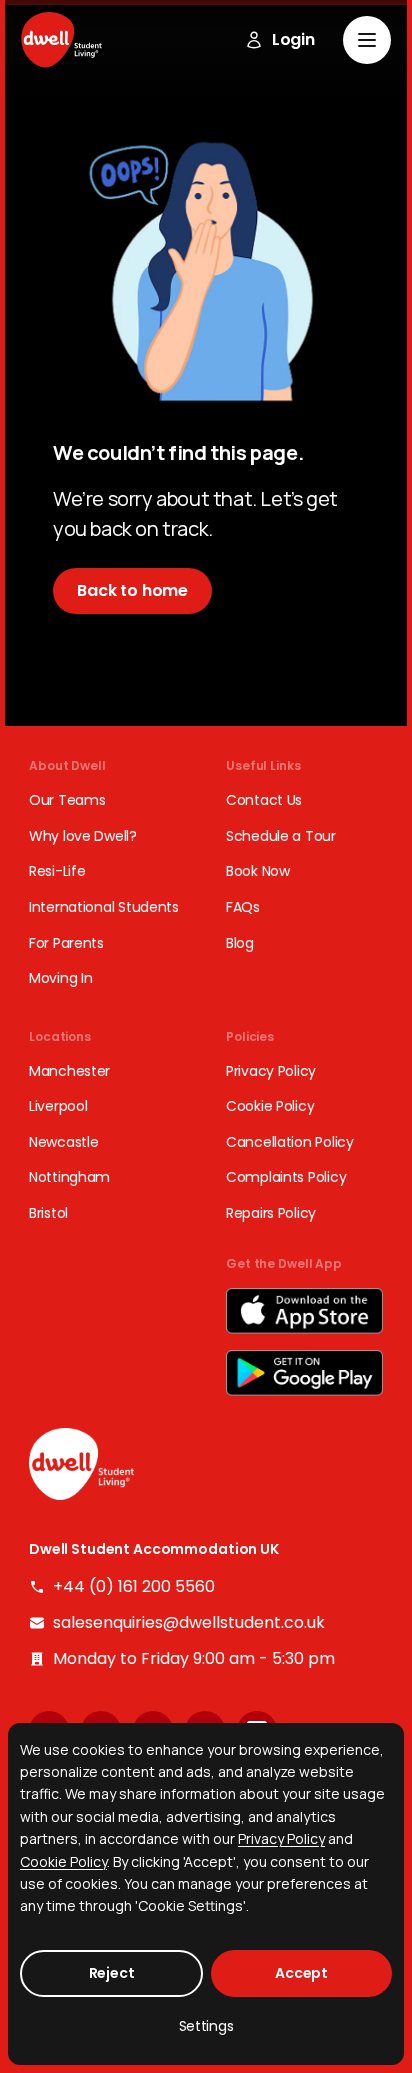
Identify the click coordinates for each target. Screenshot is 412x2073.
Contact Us (264, 800)
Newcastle (63, 1142)
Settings (206, 2026)
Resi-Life (57, 871)
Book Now (258, 871)
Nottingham (69, 1177)
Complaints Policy (286, 1177)
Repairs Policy (271, 1213)
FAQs (243, 907)
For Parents (66, 943)
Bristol (48, 1213)
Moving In (60, 978)
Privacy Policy (271, 1071)
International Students (104, 907)
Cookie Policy (270, 1106)
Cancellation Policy (290, 1142)
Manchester (69, 1071)
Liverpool (58, 1106)
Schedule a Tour (281, 836)
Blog (240, 943)
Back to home (132, 590)
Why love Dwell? (83, 836)
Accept (301, 1973)
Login (293, 40)
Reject (112, 1973)
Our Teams (67, 800)
